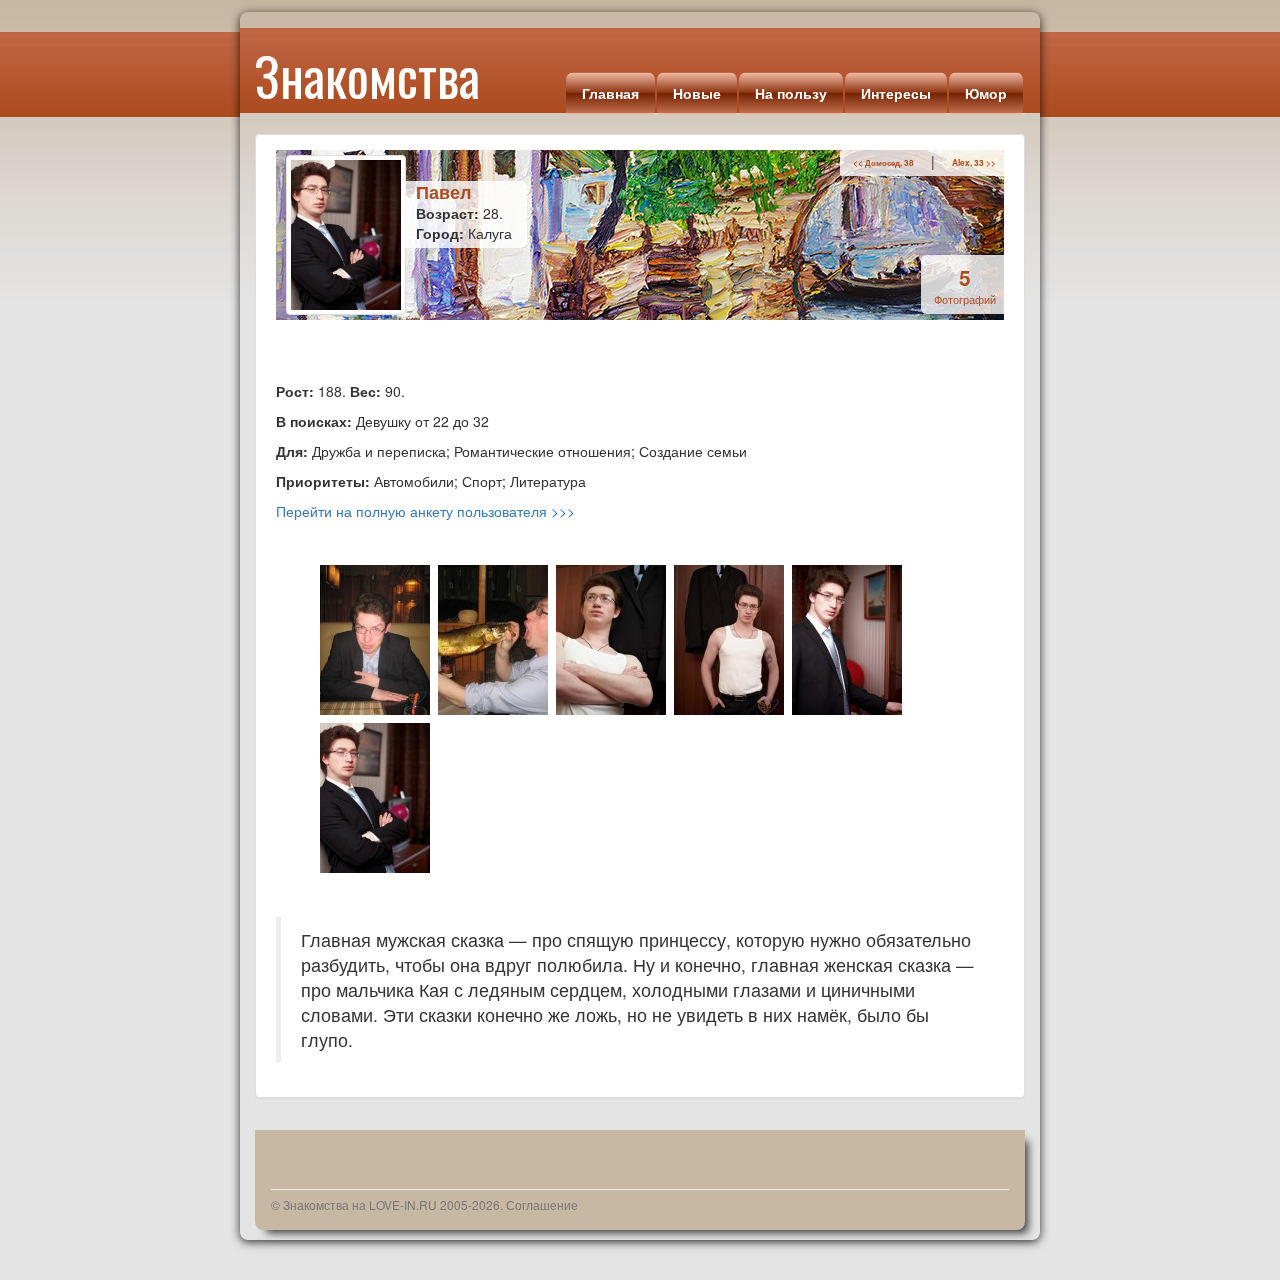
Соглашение (542, 1204)
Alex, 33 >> (974, 163)
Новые (697, 93)
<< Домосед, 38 (883, 163)
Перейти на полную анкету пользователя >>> (425, 511)
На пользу (791, 93)
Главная (610, 93)
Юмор (986, 93)
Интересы (896, 93)
